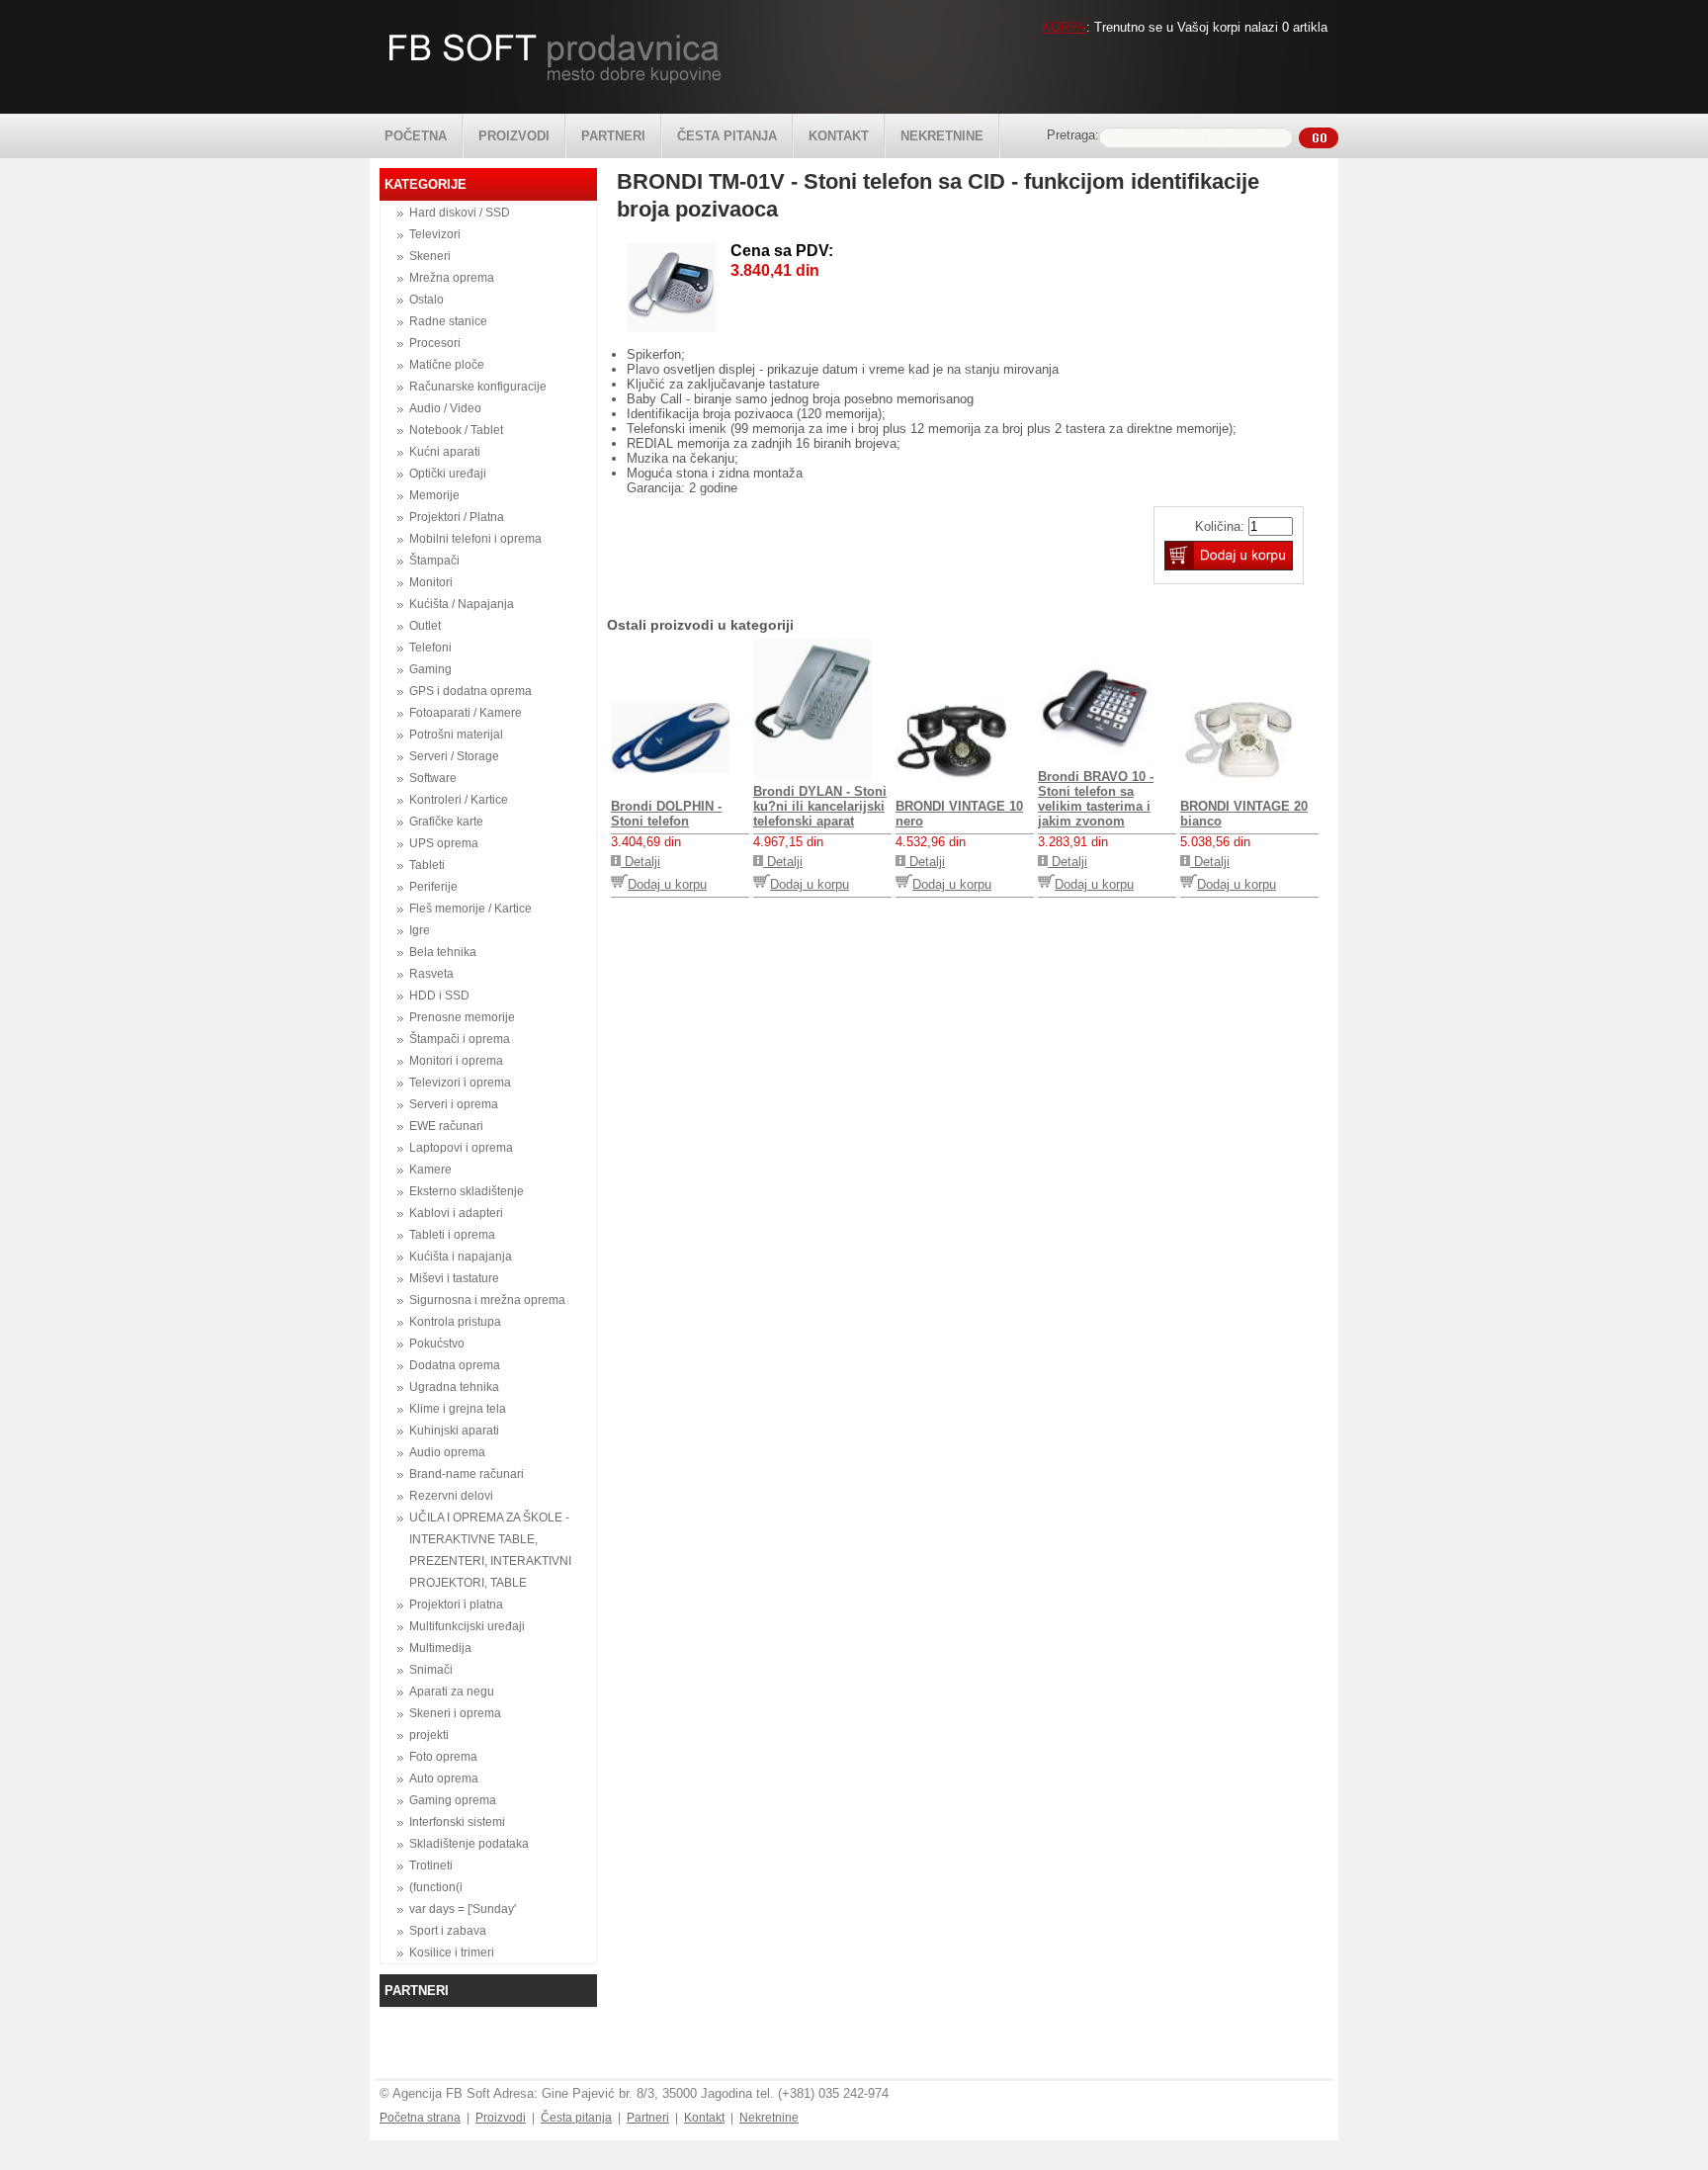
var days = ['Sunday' (463, 1909)
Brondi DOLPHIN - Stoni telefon (666, 814)
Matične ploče (447, 365)
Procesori (435, 343)
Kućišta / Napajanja (462, 604)
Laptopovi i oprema (461, 1148)
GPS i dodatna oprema (470, 691)
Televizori (435, 234)
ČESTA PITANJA (727, 136)
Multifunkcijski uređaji (467, 1626)
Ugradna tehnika (454, 1387)
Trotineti (431, 1866)
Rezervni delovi (451, 1496)
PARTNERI (613, 136)
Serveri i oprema (454, 1104)
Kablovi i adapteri (456, 1213)
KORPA (1064, 27)
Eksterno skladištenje (467, 1191)
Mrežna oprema (452, 278)
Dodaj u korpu (667, 884)
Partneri (648, 2118)
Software (433, 778)
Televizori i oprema (460, 1083)
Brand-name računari (467, 1474)
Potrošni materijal (456, 735)
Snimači (431, 1670)
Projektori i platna (456, 1605)
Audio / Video (445, 408)
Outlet (425, 626)
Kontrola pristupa (455, 1322)
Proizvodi (501, 2118)
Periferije (433, 887)
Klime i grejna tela (458, 1409)
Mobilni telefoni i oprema (475, 539)
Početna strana (420, 2118)
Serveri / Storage (454, 756)
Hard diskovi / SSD (460, 213)
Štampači (434, 561)
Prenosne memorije (462, 1017)
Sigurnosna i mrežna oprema (487, 1300)
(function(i (436, 1887)
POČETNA (416, 136)
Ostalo (427, 300)
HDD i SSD (439, 996)
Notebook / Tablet (456, 430)
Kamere (430, 1170)
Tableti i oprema (452, 1235)
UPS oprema (444, 843)
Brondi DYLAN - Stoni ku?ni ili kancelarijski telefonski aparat (820, 806)
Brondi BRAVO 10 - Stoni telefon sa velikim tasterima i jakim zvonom (1096, 799)
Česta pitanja (576, 2118)
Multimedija (440, 1648)
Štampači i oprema (460, 1039)
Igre (420, 930)
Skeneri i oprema (455, 1713)
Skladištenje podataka (469, 1844)
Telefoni (430, 648)
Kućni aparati (445, 452)
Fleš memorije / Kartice (470, 909)
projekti (429, 1735)
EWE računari (446, 1126)
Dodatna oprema (455, 1365)
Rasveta (431, 974)
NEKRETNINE (942, 136)
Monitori (431, 582)
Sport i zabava (448, 1931)
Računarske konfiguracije (478, 387)
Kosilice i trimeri (452, 1953)
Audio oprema (447, 1452)
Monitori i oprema (456, 1061)
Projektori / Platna (457, 517)
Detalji (640, 862)
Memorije (434, 495)
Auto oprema (444, 1779)
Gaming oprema (453, 1800)
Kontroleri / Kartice (459, 800)
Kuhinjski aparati (454, 1431)
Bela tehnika (443, 952)
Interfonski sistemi (457, 1822)
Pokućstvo (437, 1344)
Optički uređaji (448, 474)
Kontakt (704, 2118)
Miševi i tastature (454, 1278)
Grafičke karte (446, 822)
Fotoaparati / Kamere (466, 713)
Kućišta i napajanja (461, 1257)
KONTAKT (839, 136)
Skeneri (430, 256)
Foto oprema (443, 1757)
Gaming (430, 669)
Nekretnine (769, 2118)
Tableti (427, 865)
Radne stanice (448, 321)
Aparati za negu (452, 1692)
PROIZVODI (514, 136)
